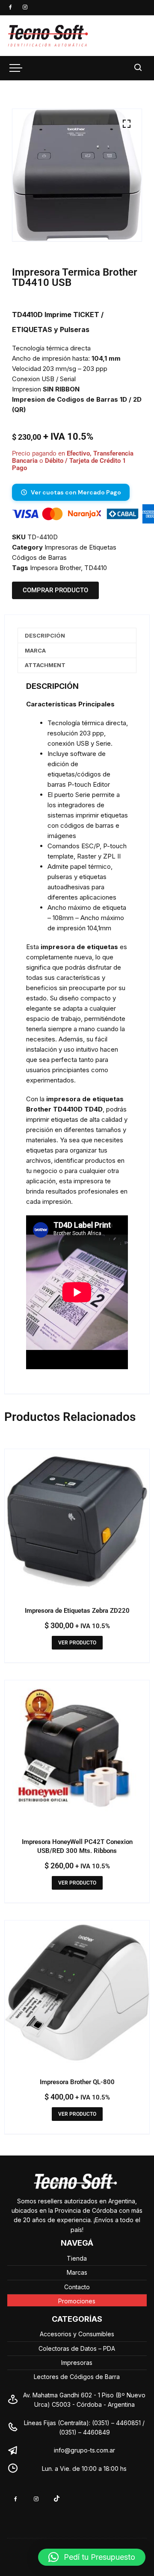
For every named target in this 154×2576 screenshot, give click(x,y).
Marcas (77, 2272)
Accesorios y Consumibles (77, 2334)
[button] (127, 124)
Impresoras (77, 2363)
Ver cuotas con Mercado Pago (76, 492)
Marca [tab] (35, 650)
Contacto (77, 2287)
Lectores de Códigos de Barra (77, 2377)
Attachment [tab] (45, 665)
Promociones (77, 2301)
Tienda (77, 2258)
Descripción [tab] (45, 635)
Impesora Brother (55, 568)
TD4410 (96, 568)
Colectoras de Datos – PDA (77, 2348)
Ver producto (77, 1643)
